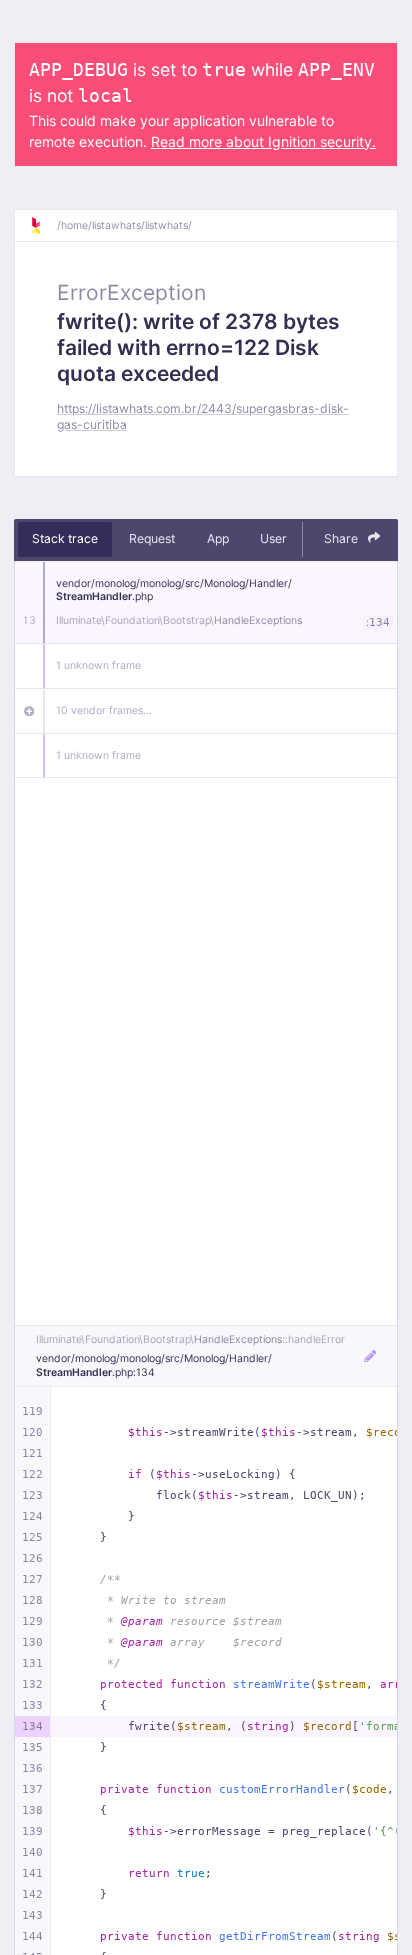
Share (342, 538)
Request (152, 538)
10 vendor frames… (104, 710)
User (273, 538)
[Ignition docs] (43, 226)
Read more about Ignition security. (263, 141)
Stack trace (65, 538)
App (218, 538)
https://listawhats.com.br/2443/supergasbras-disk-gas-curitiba (203, 416)
